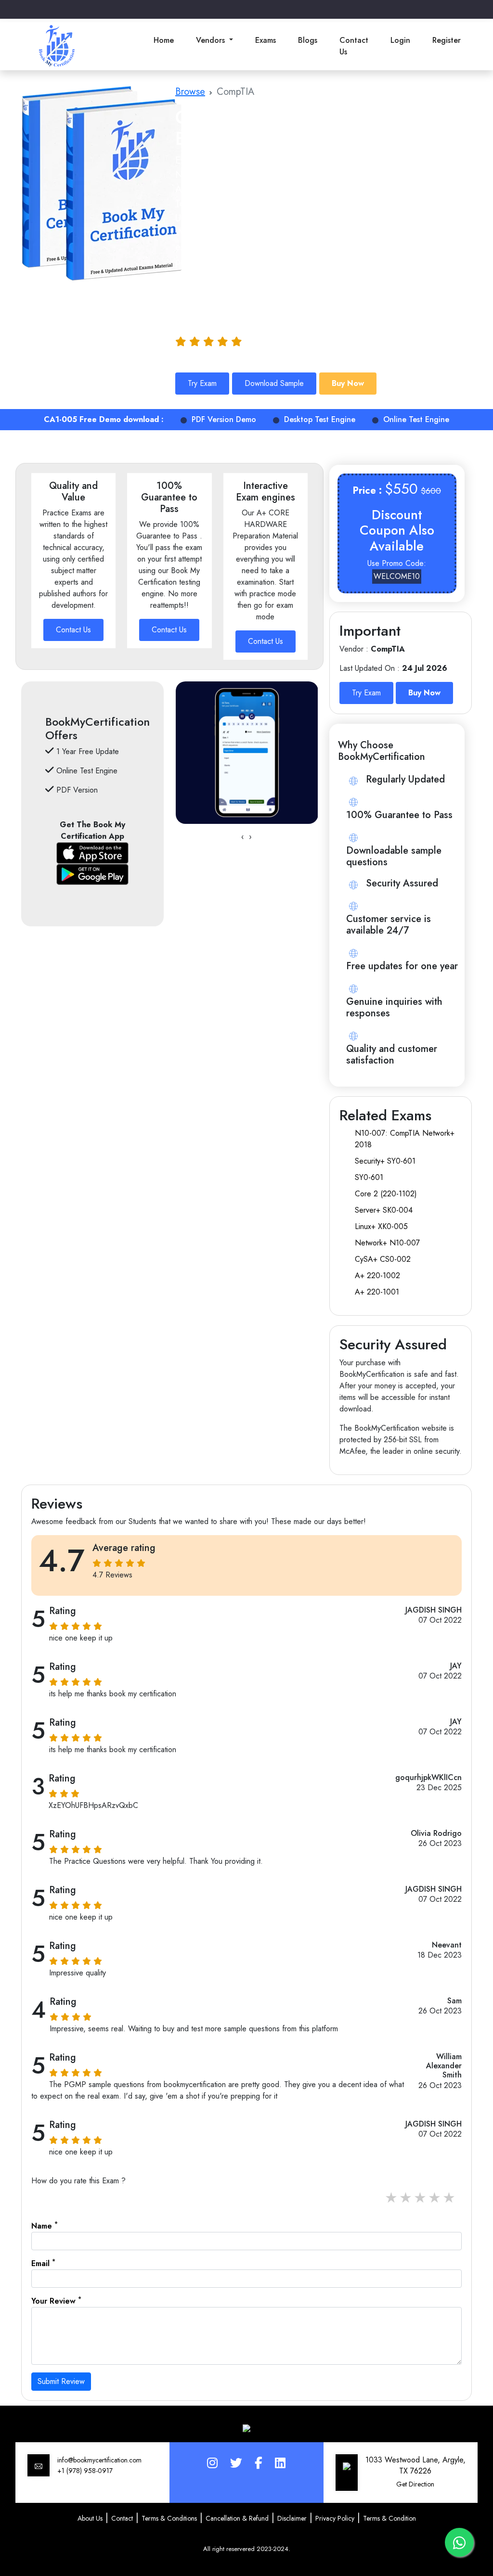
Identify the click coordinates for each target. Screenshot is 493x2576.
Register (447, 40)
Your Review (56, 2301)
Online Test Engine (416, 419)
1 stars (392, 2198)
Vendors (212, 40)
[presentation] (243, 837)
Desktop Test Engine (320, 419)
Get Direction (415, 2484)
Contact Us (354, 46)
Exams (266, 40)
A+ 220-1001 (377, 1292)
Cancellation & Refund (237, 2518)
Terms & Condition (389, 2518)
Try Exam (202, 383)
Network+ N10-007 (387, 1243)
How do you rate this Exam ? (78, 2181)
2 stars (406, 2198)
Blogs (308, 40)
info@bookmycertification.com (99, 2460)
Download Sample (274, 383)
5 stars (450, 2198)
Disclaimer (292, 2518)
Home (164, 40)
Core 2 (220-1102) (386, 1194)
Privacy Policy (335, 2518)
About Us (90, 2518)
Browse (190, 92)
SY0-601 (369, 1177)
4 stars (435, 2198)
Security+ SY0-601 (385, 1161)
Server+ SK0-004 (384, 1210)
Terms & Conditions (169, 2518)
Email (43, 2263)
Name (45, 2226)
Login (400, 40)
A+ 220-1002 (377, 1275)
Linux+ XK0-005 (381, 1226)
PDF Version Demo (224, 419)
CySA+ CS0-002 (383, 1259)
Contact (122, 2518)
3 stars (421, 2198)
